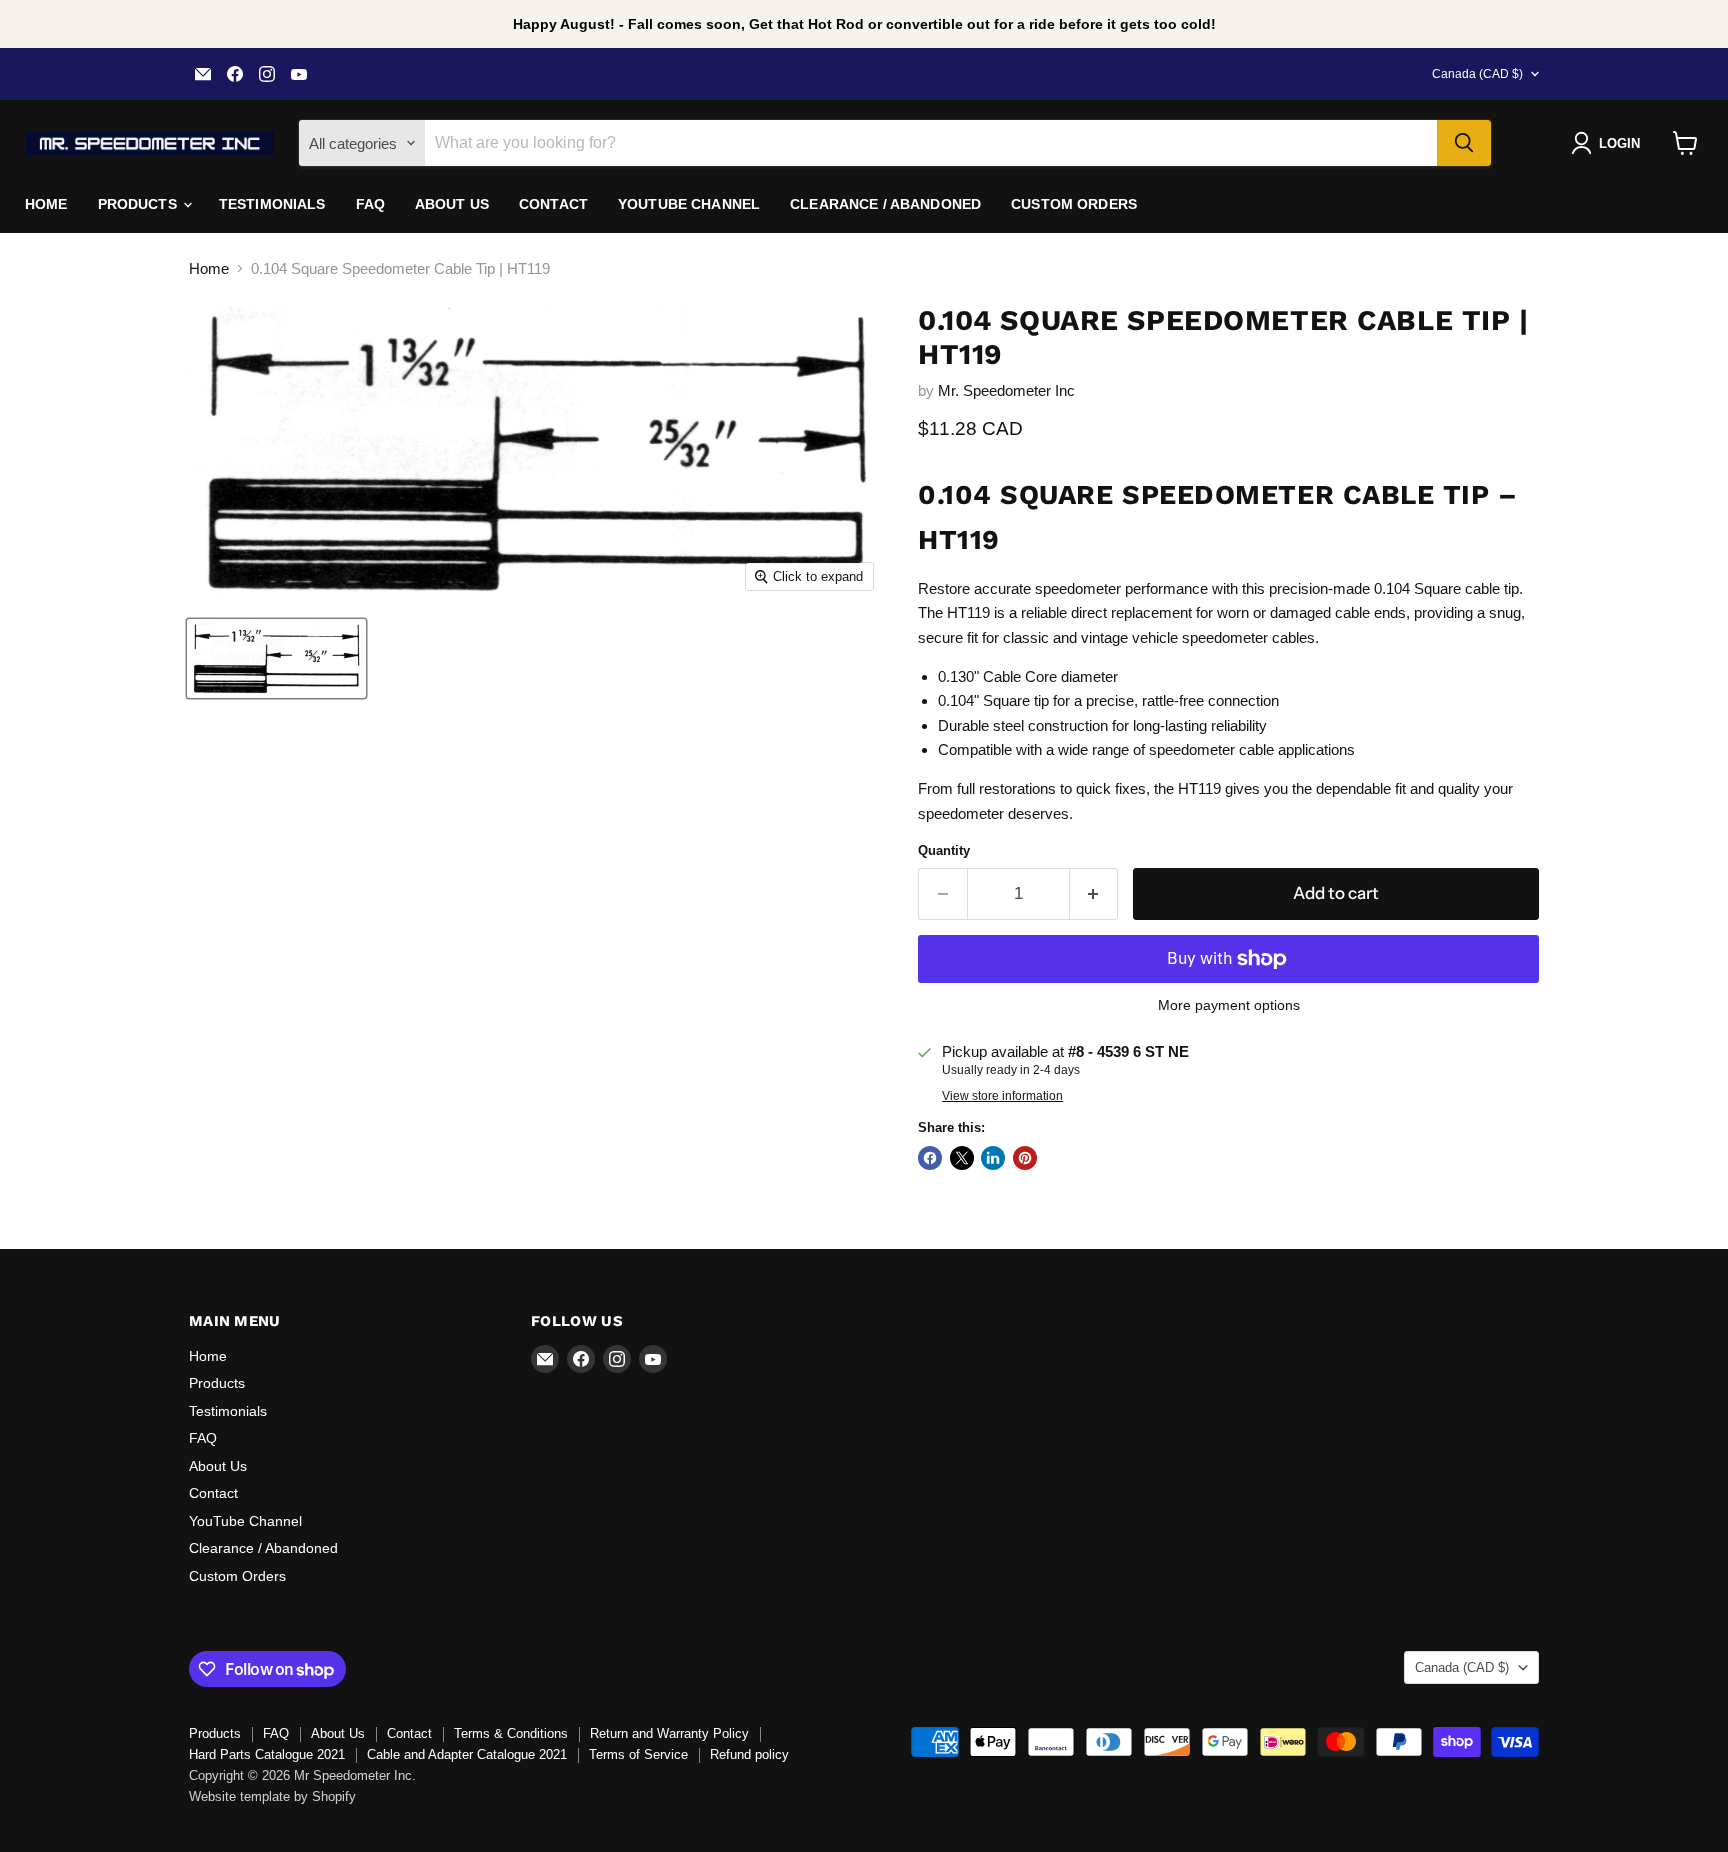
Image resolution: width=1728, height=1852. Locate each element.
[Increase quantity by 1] (1094, 893)
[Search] (1464, 143)
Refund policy (749, 1754)
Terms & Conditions (511, 1733)
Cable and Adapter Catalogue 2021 (467, 1754)
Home (46, 204)
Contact (553, 204)
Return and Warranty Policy (669, 1733)
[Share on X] (962, 1158)
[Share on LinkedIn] (993, 1158)
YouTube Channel (689, 204)
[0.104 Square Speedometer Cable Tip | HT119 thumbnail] (276, 658)
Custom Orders (1074, 204)
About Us (452, 204)
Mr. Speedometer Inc (1006, 390)
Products (139, 204)
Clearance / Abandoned (885, 204)
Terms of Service (638, 1754)
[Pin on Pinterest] (1025, 1158)
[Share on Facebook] (930, 1158)
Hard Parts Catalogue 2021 (267, 1754)
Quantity (944, 850)
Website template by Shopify (272, 1796)
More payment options (1229, 1005)
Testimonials (272, 204)
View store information (1002, 1096)
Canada (1477, 74)
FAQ (370, 204)
